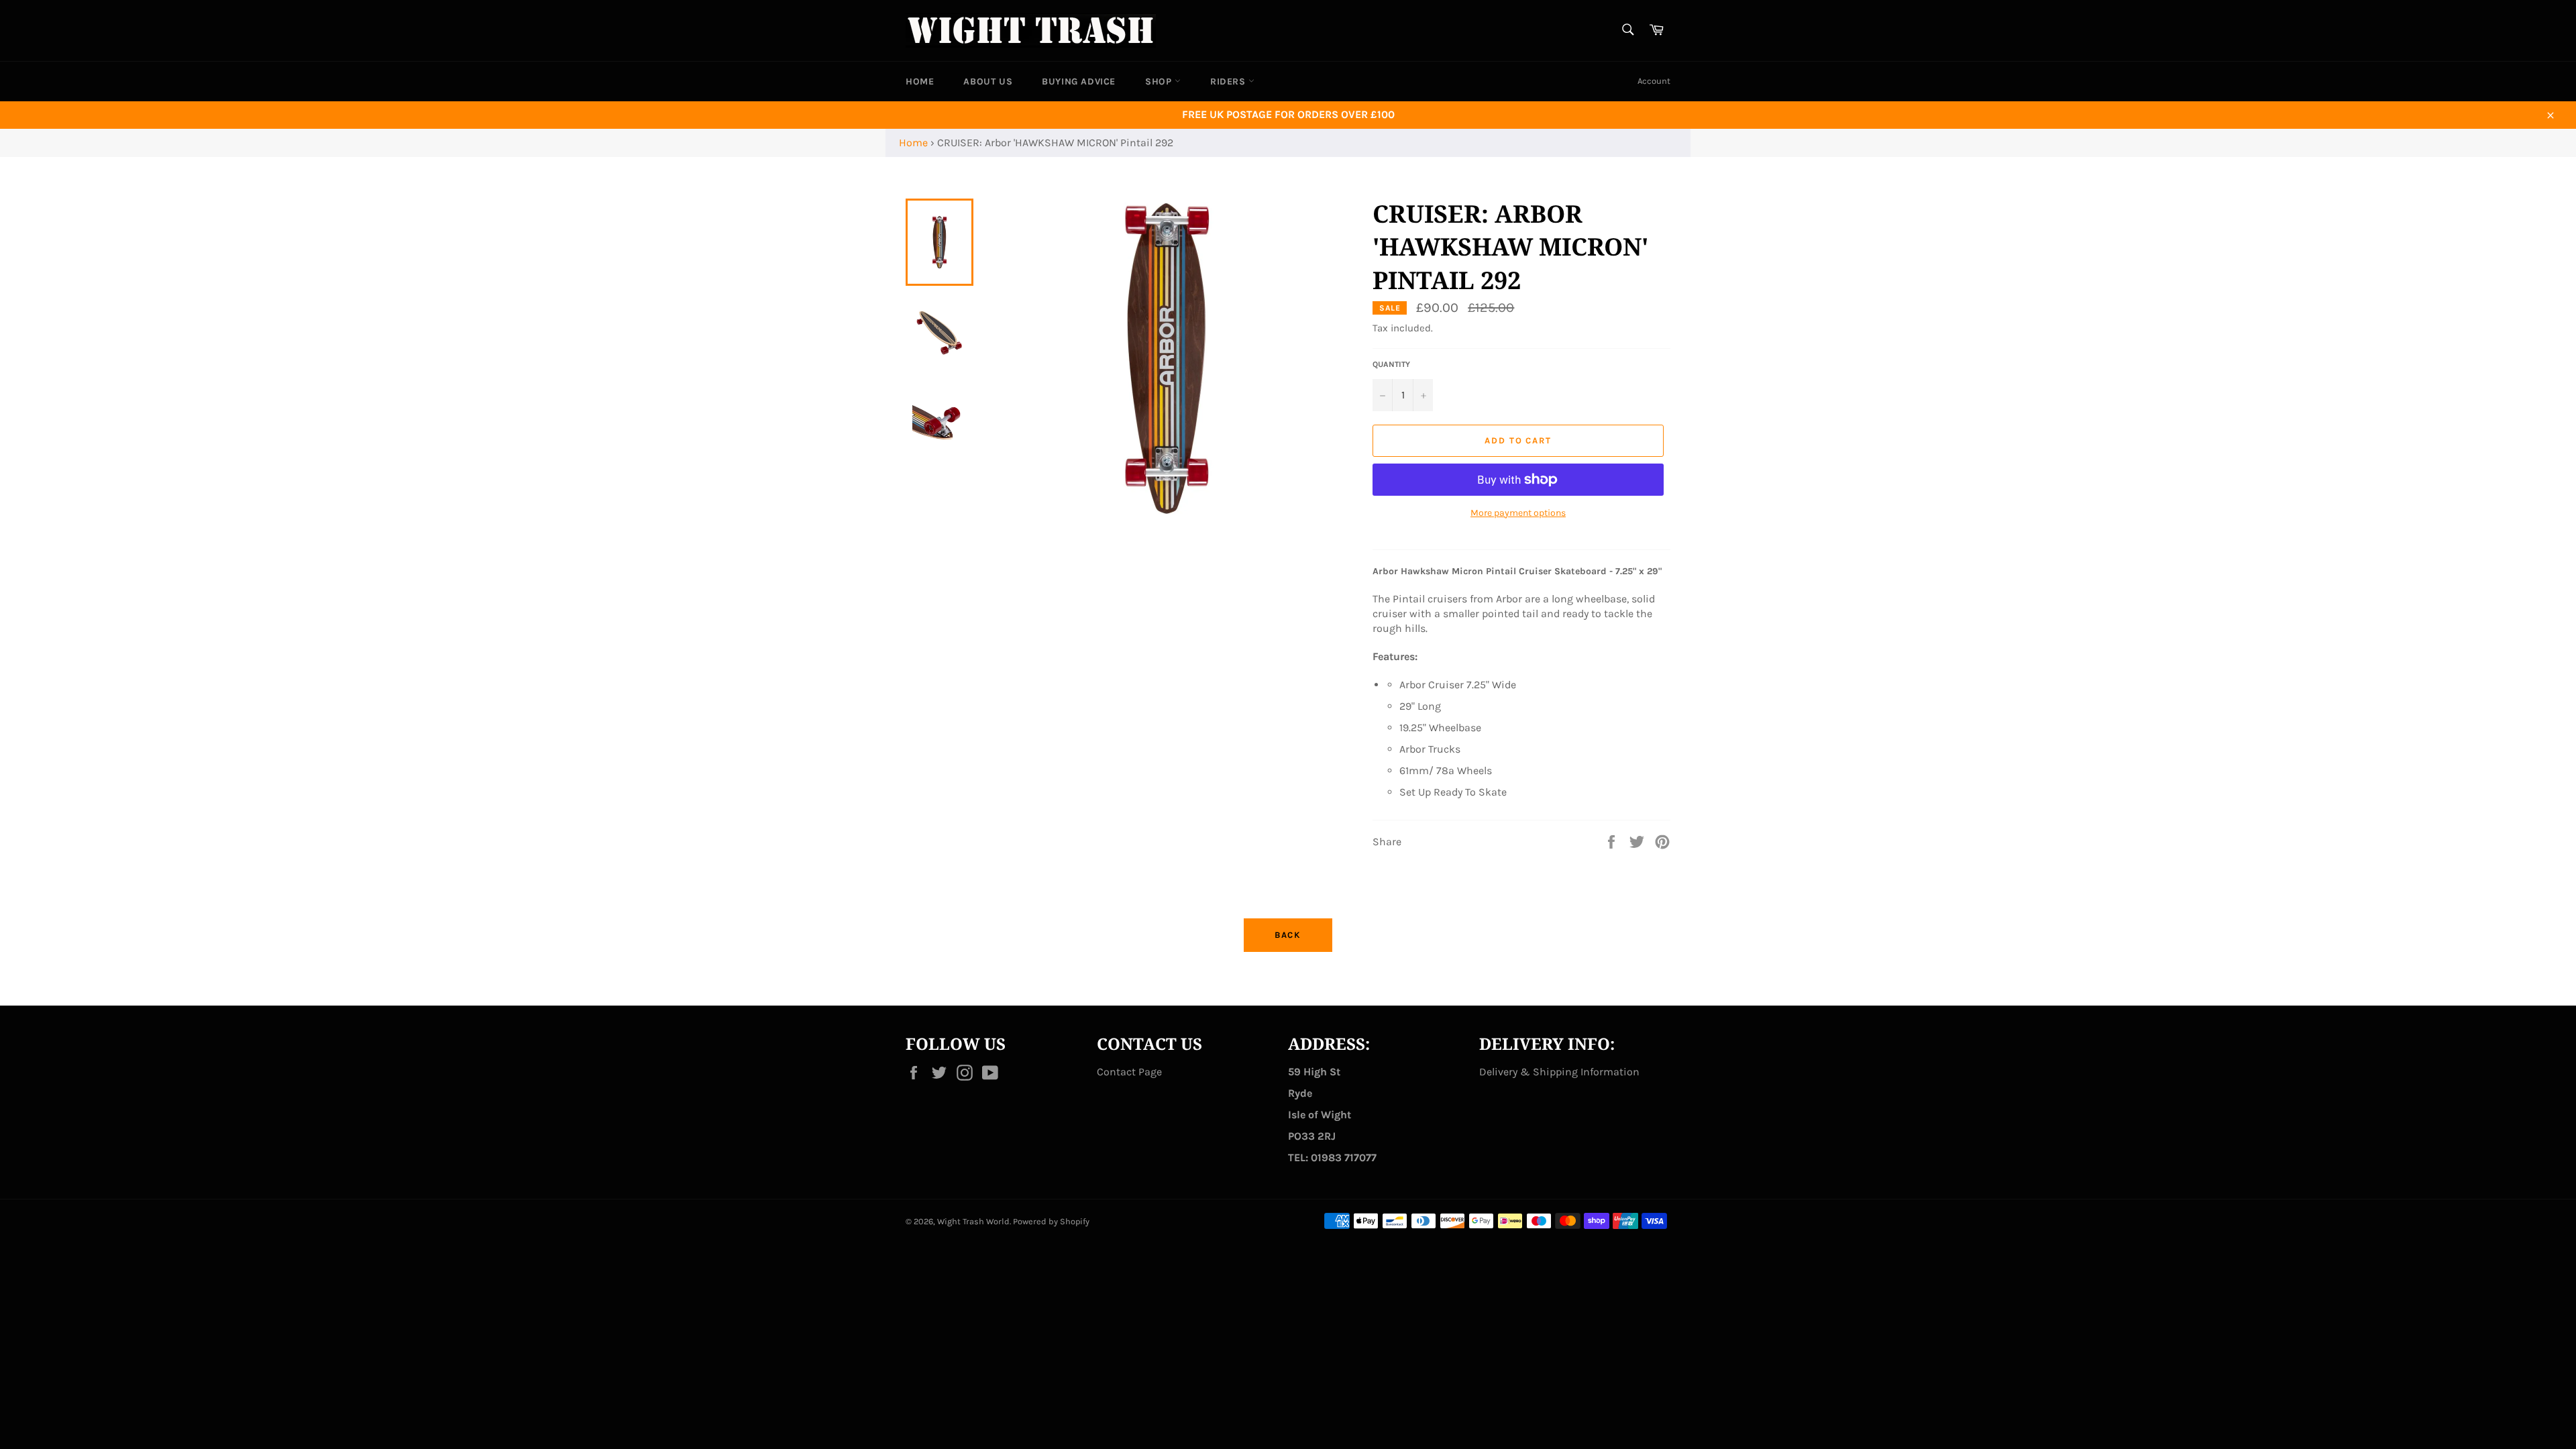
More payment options (1518, 513)
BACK (1288, 935)
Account (1654, 81)
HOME (920, 82)
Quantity (1391, 364)
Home (913, 143)
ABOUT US (988, 82)
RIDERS (1229, 82)
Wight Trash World (973, 1221)
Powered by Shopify (1051, 1221)
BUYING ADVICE (1079, 82)
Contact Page (1129, 1072)
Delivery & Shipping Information (1559, 1072)
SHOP (1160, 82)
